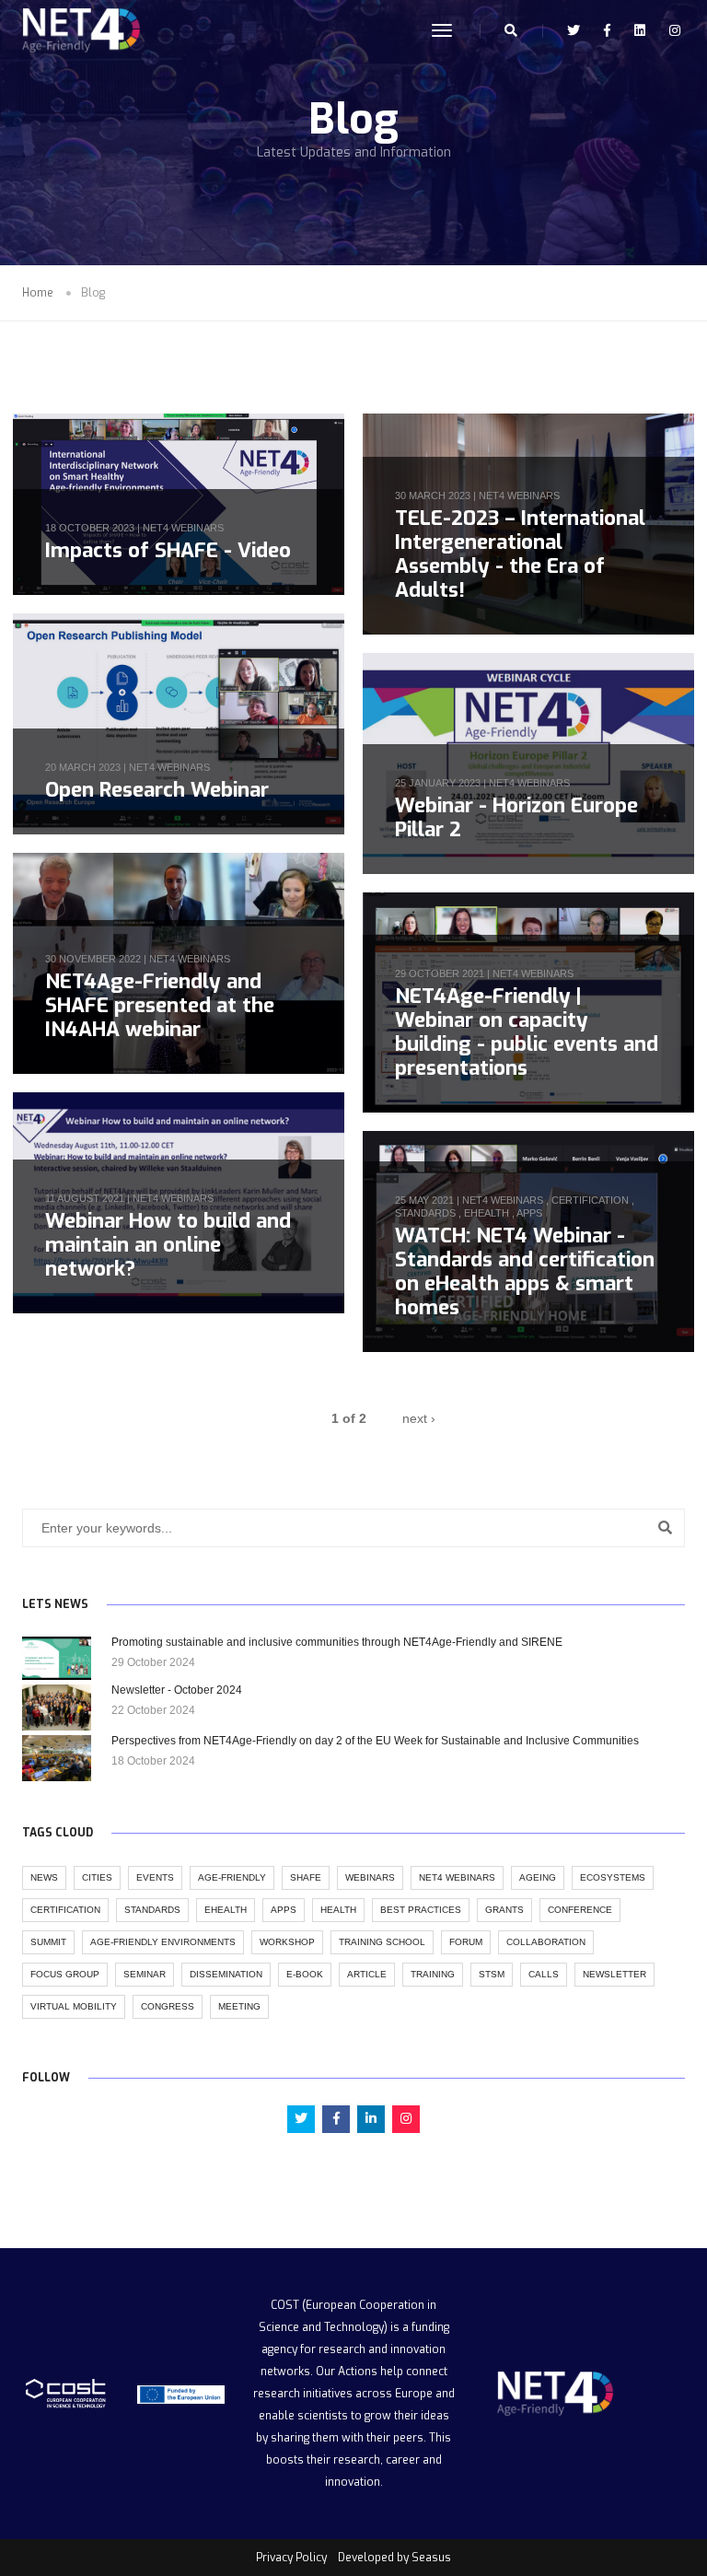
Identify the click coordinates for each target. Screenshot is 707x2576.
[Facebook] (607, 30)
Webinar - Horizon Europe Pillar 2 (516, 817)
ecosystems (613, 1877)
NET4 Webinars (183, 528)
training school (382, 1942)
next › (419, 1418)
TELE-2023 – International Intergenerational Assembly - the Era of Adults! (520, 554)
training (433, 1974)
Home (38, 293)
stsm (492, 1974)
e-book (305, 1974)
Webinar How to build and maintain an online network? (168, 1245)
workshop (287, 1942)
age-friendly (232, 1877)
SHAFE (306, 1877)
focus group (65, 1974)
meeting (239, 2006)
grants (504, 1910)
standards (425, 1213)
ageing (538, 1877)
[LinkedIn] (640, 30)
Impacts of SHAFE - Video (168, 550)
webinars (370, 1877)
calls (544, 1974)
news (44, 1877)
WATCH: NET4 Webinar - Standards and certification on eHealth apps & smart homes (525, 1271)
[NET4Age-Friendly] (79, 31)
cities (97, 1877)
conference (580, 1910)
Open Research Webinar (157, 790)
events (155, 1877)
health (338, 1910)
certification (590, 1200)
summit (48, 1942)
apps (529, 1213)
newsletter (614, 1974)
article (367, 1974)
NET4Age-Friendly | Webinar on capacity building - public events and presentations (527, 1032)
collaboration (546, 1942)
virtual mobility (74, 2006)
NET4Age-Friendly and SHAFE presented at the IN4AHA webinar (160, 1005)
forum (466, 1942)
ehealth (487, 1213)
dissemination (226, 1974)
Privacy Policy (291, 2558)
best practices (421, 1910)
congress (168, 2006)
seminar (145, 1974)
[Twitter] (574, 30)
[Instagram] (670, 30)
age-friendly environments (163, 1942)
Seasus (431, 2558)
